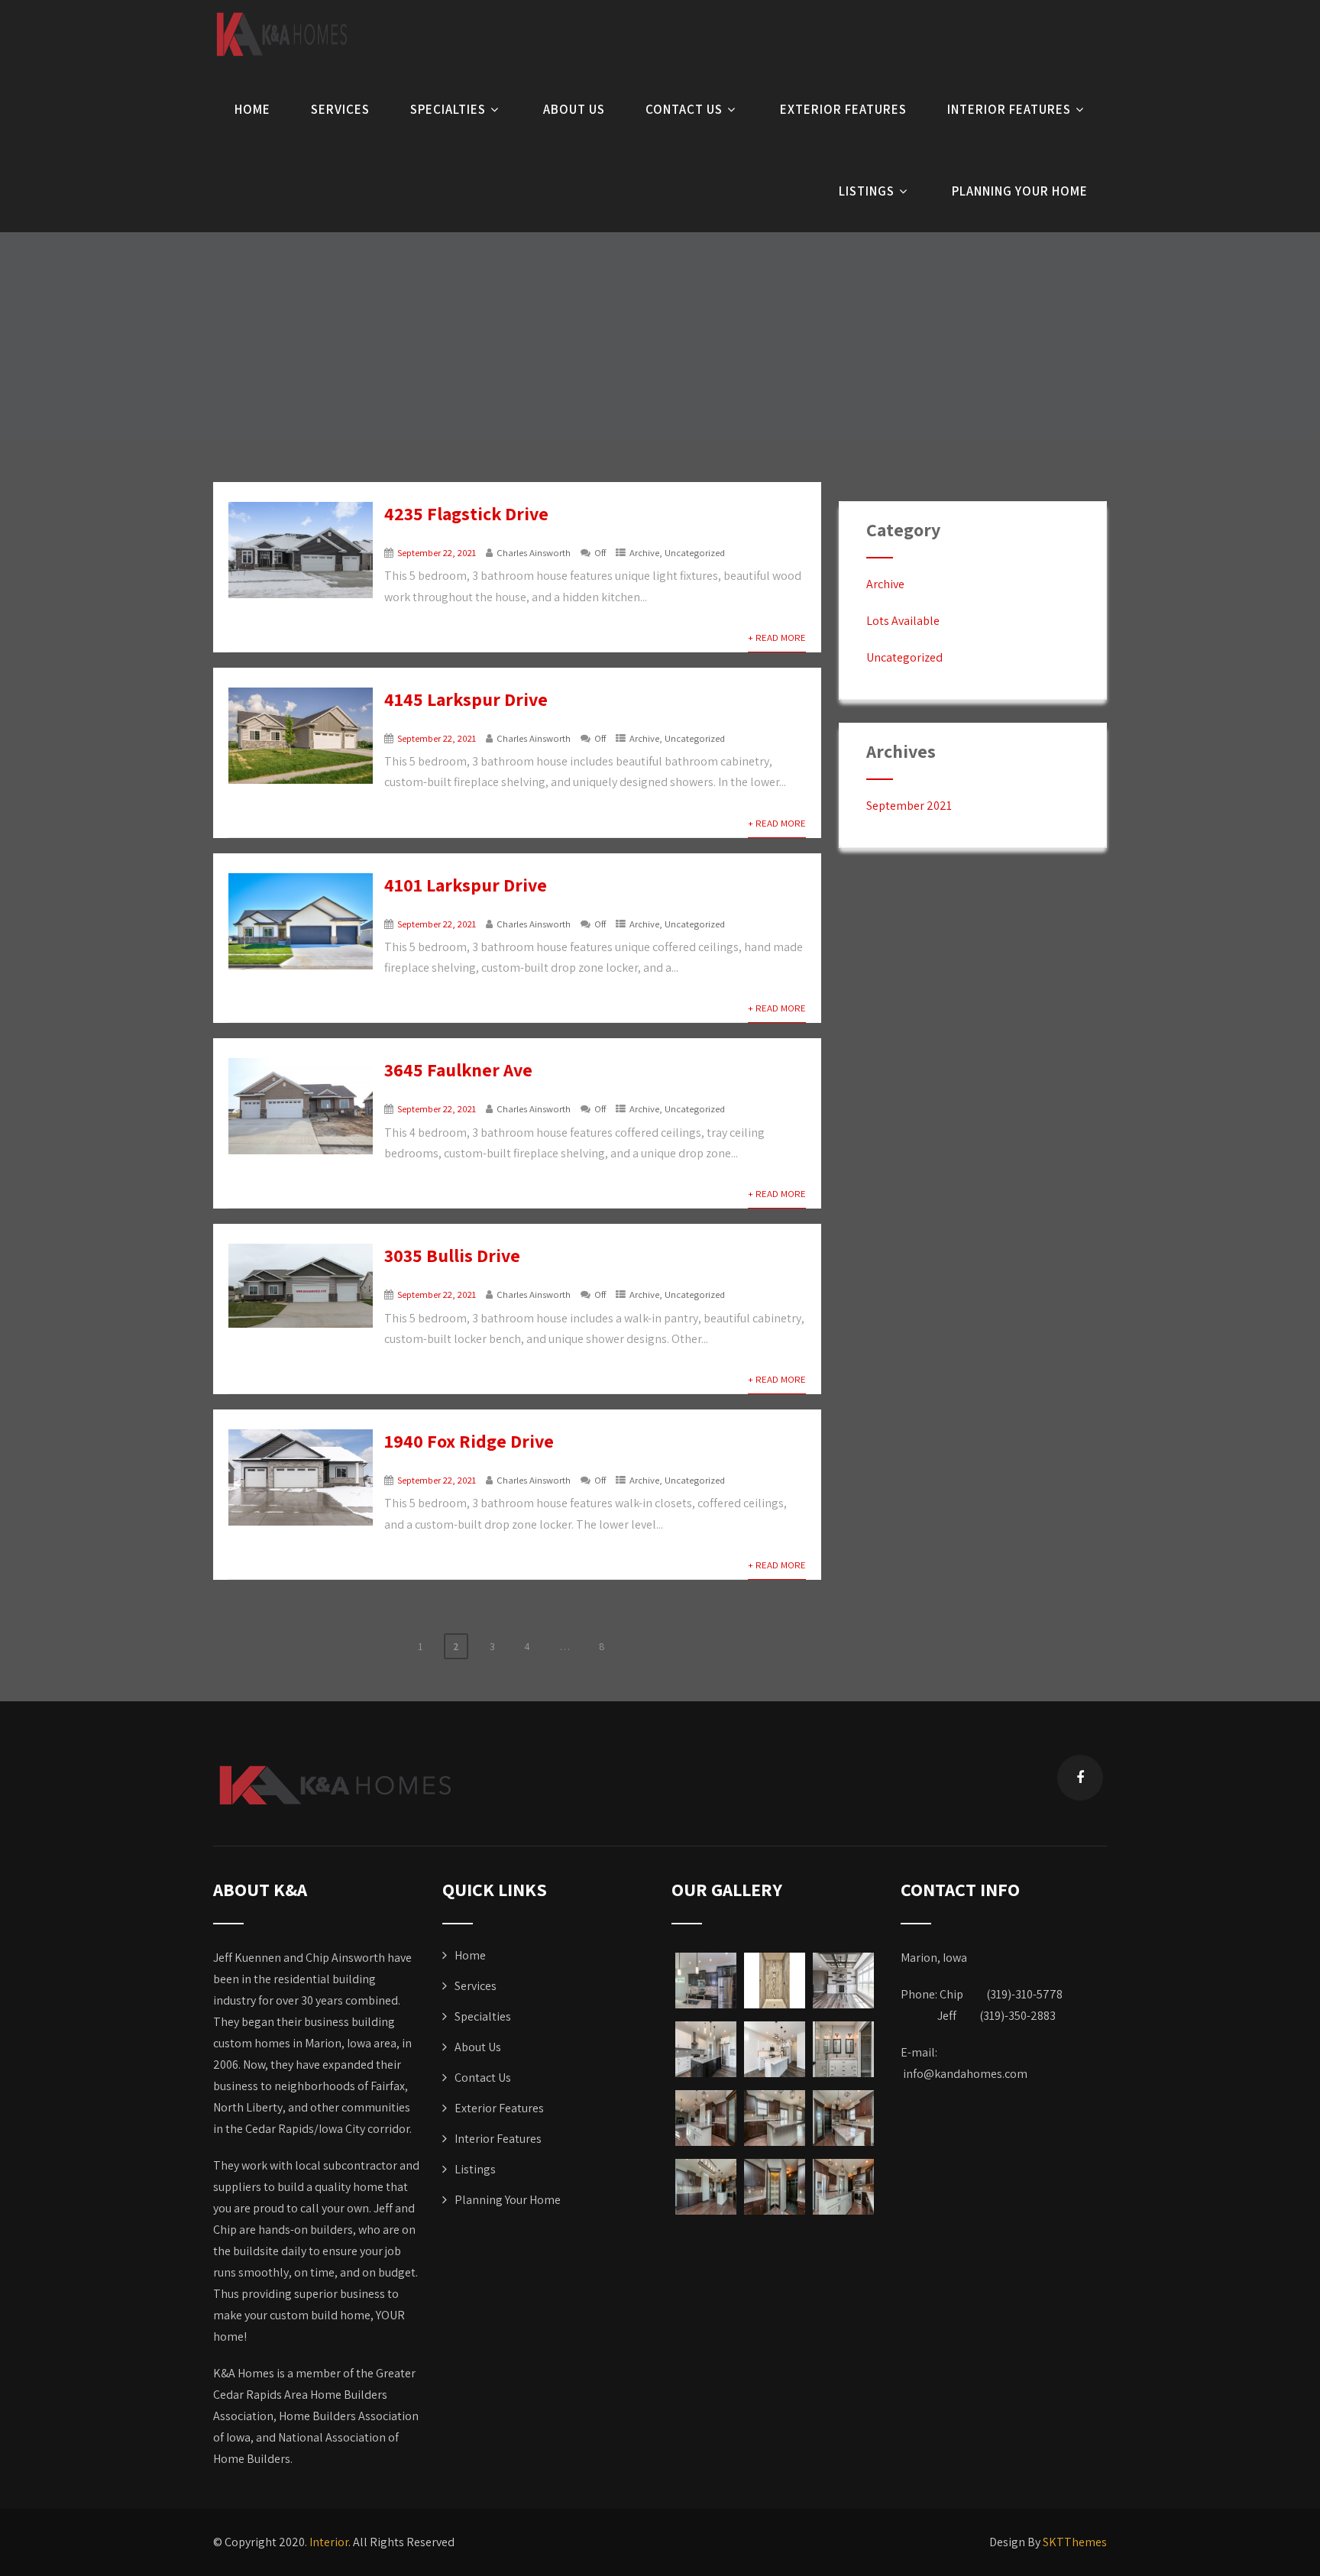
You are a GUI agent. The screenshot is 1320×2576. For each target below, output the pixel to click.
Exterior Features (843, 109)
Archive (644, 553)
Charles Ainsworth (534, 553)
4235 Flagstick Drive (466, 513)
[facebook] (1080, 1778)
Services (340, 109)
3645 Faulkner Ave (458, 1070)
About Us (574, 109)
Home (252, 109)
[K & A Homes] (282, 34)
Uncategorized (695, 553)
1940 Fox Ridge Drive (469, 1441)
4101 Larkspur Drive (466, 885)
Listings (867, 191)
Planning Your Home (1020, 191)
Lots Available (903, 621)
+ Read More (777, 638)
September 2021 (909, 806)
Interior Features (1009, 109)
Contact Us (684, 109)
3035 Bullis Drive (452, 1255)
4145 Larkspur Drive (466, 699)
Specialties (448, 109)
